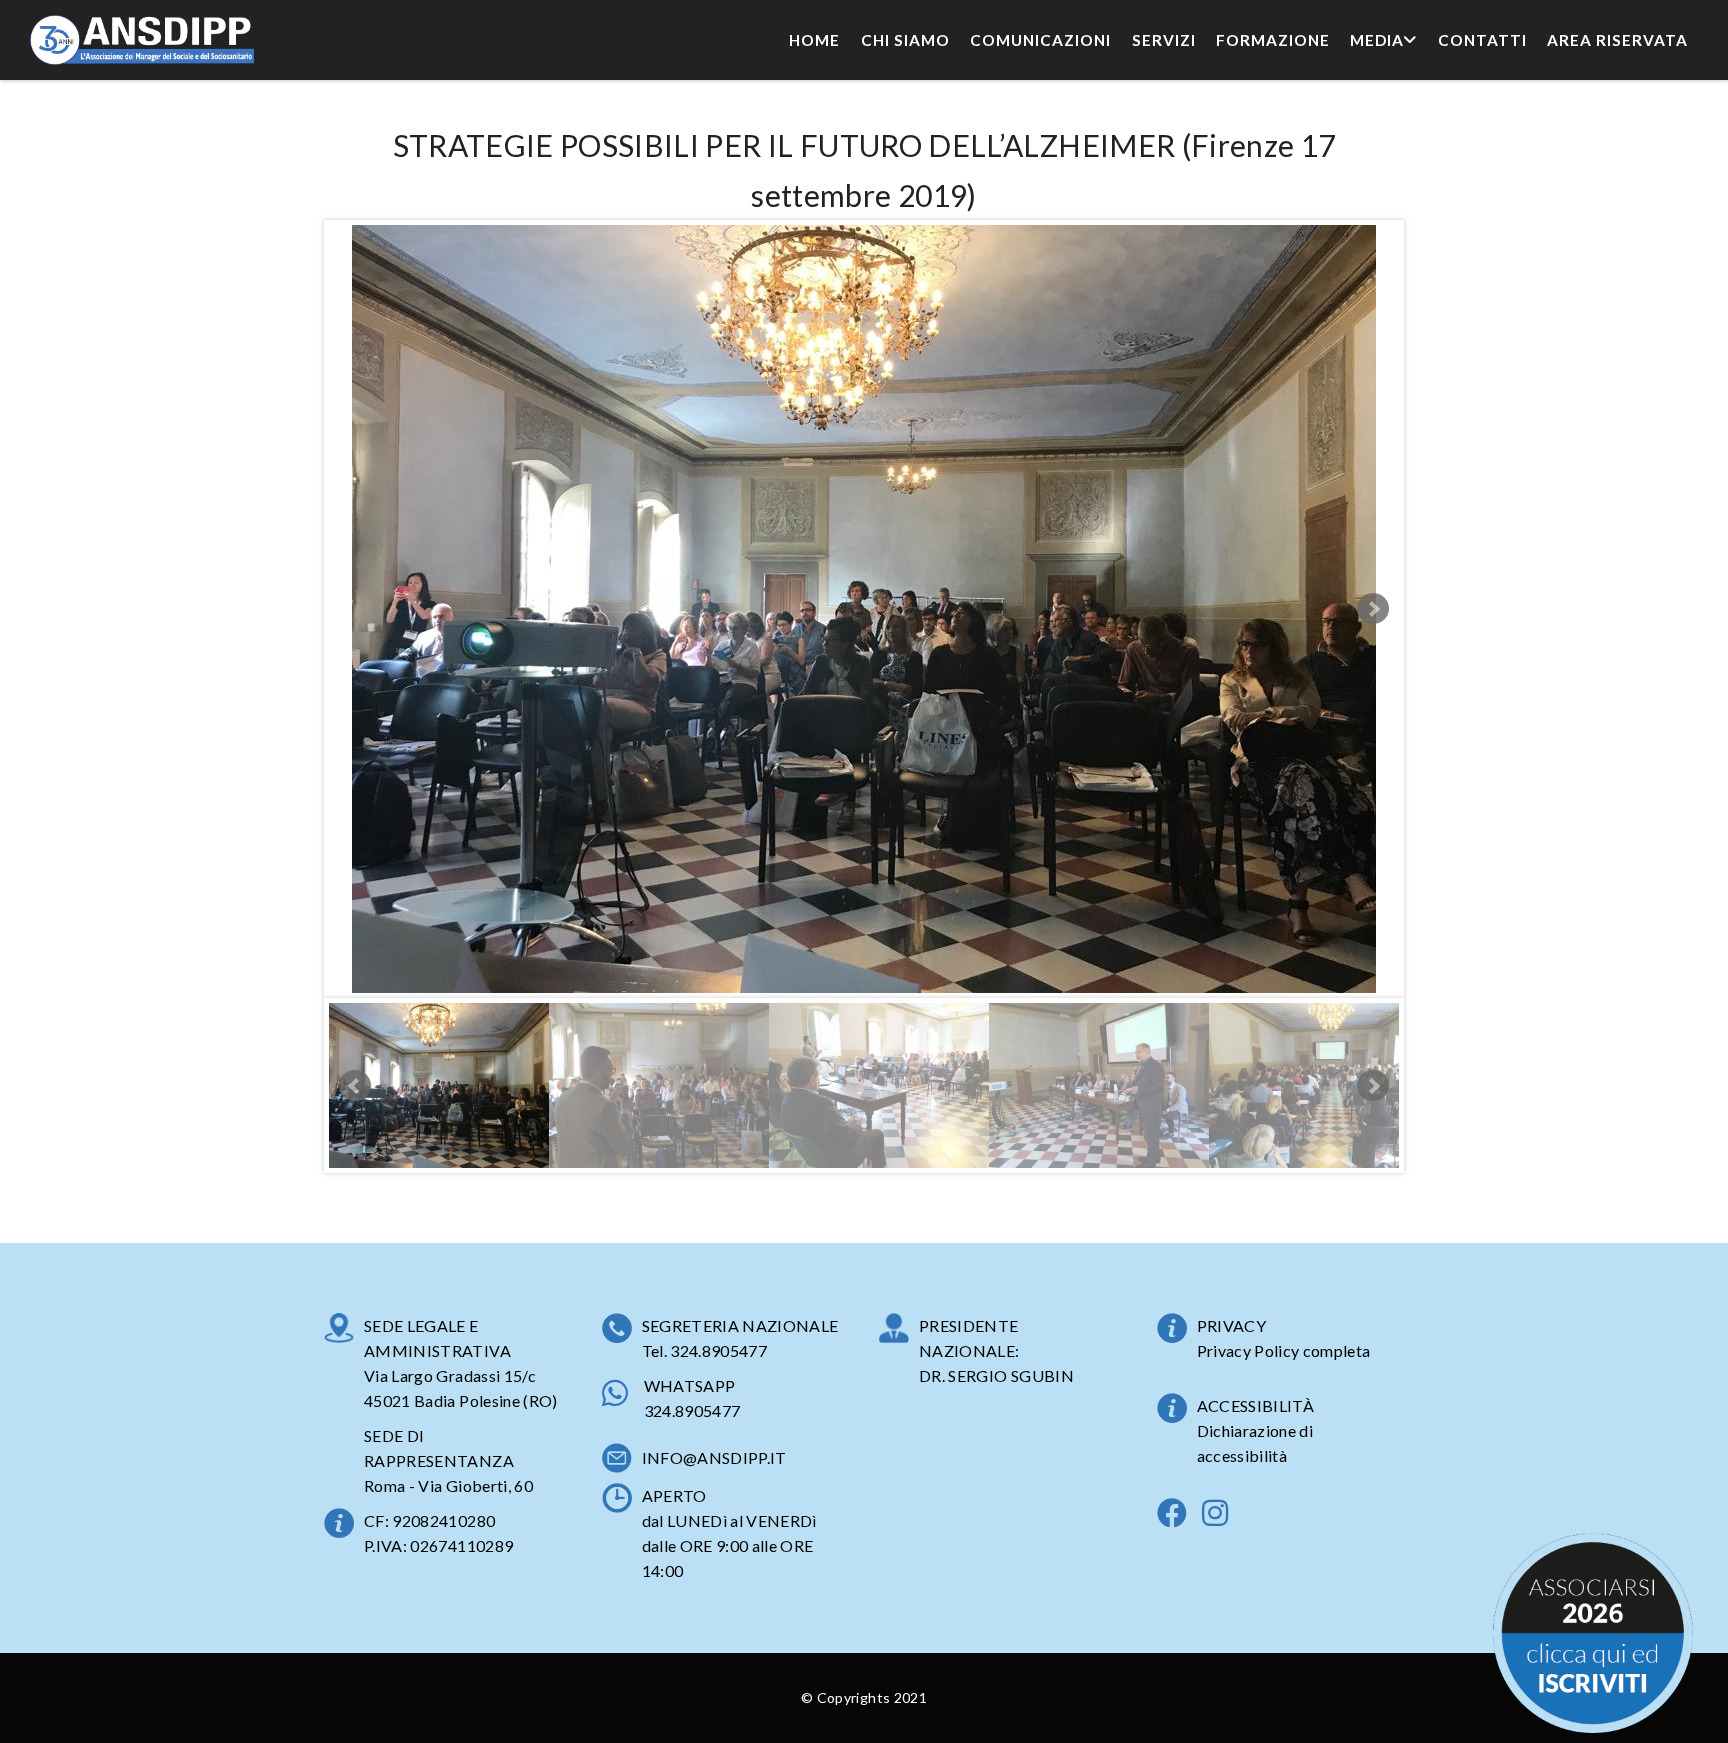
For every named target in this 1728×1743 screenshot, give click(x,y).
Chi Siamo (905, 40)
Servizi (1164, 40)
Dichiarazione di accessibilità (1255, 1443)
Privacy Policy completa (1284, 1350)
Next (1373, 609)
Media (1377, 40)
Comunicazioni (1040, 40)
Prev (355, 1086)
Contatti (1482, 40)
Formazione (1273, 40)
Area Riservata (1617, 40)
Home (814, 40)
